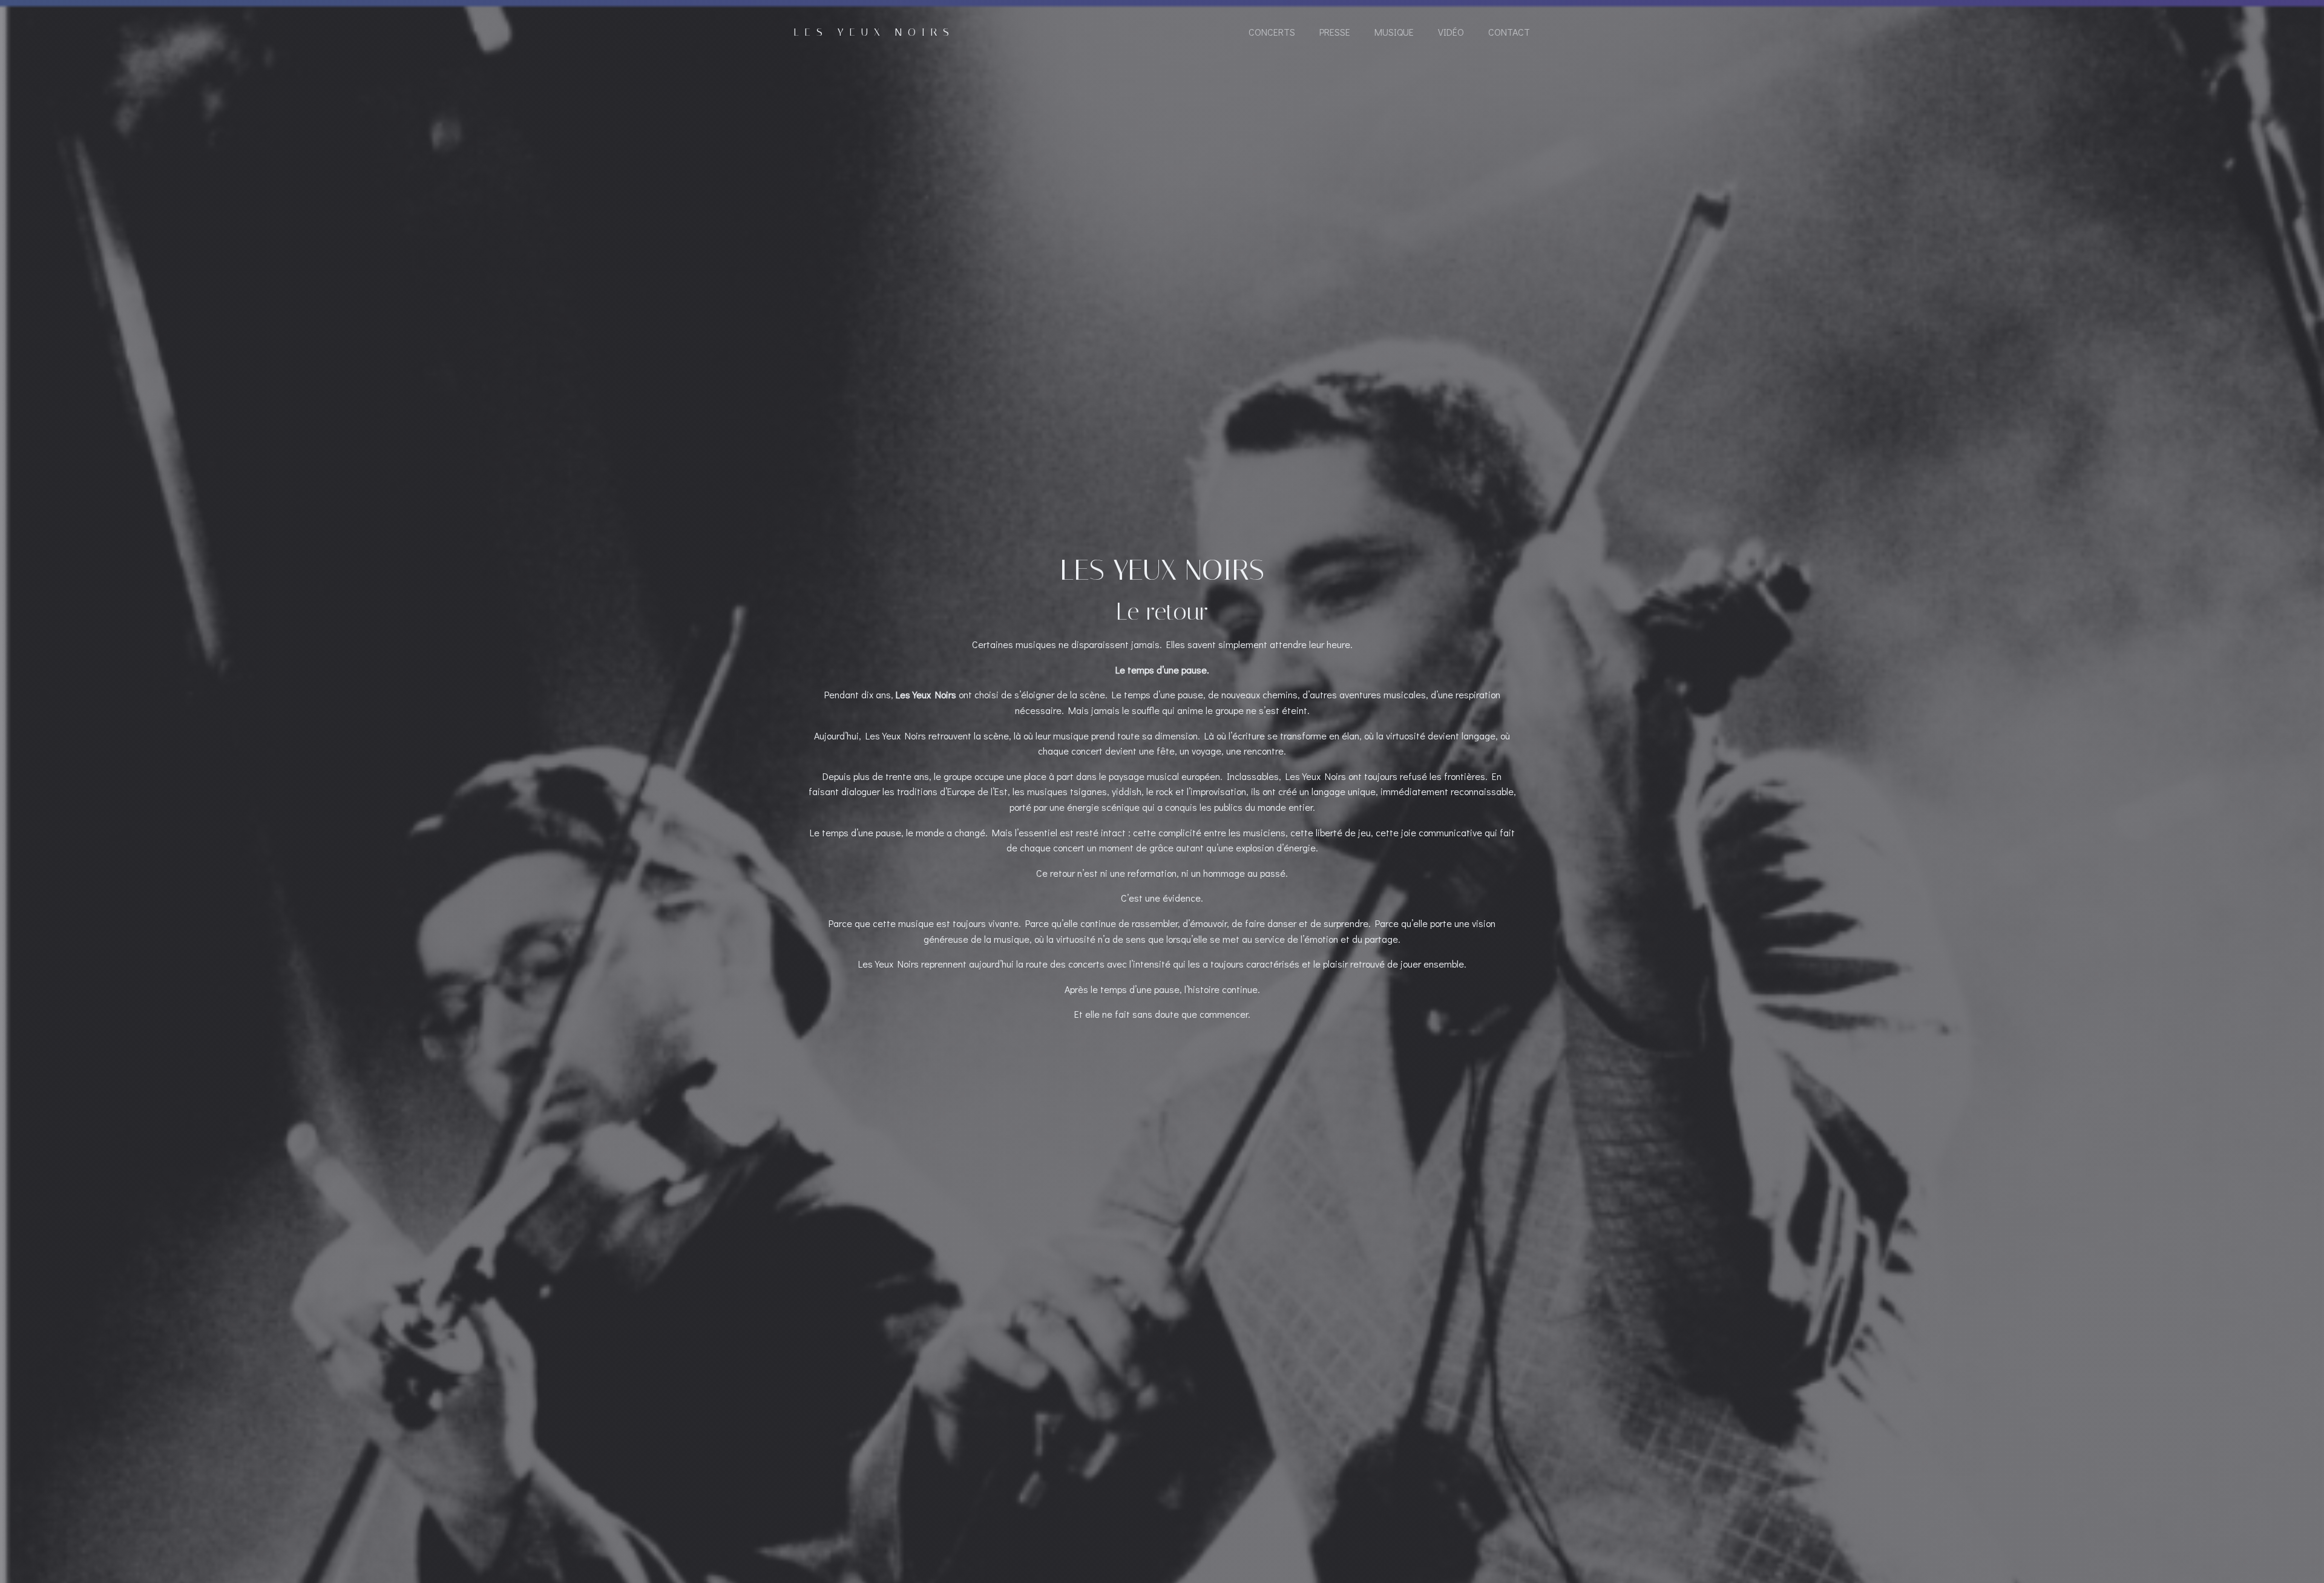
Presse (1335, 32)
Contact (1509, 32)
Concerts (1272, 32)
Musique (1394, 32)
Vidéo (1451, 32)
